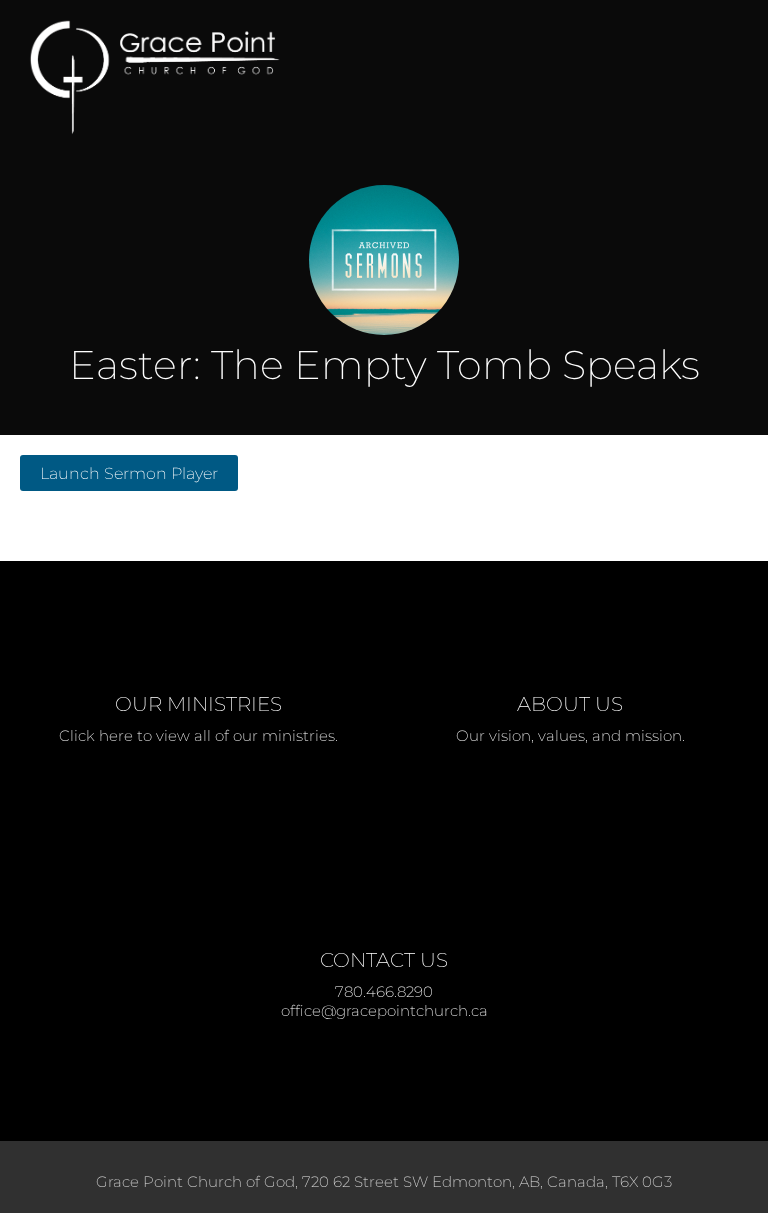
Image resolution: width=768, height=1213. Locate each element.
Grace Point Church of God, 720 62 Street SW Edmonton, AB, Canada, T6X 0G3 (384, 1181)
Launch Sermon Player (129, 473)
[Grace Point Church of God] (329, 77)
